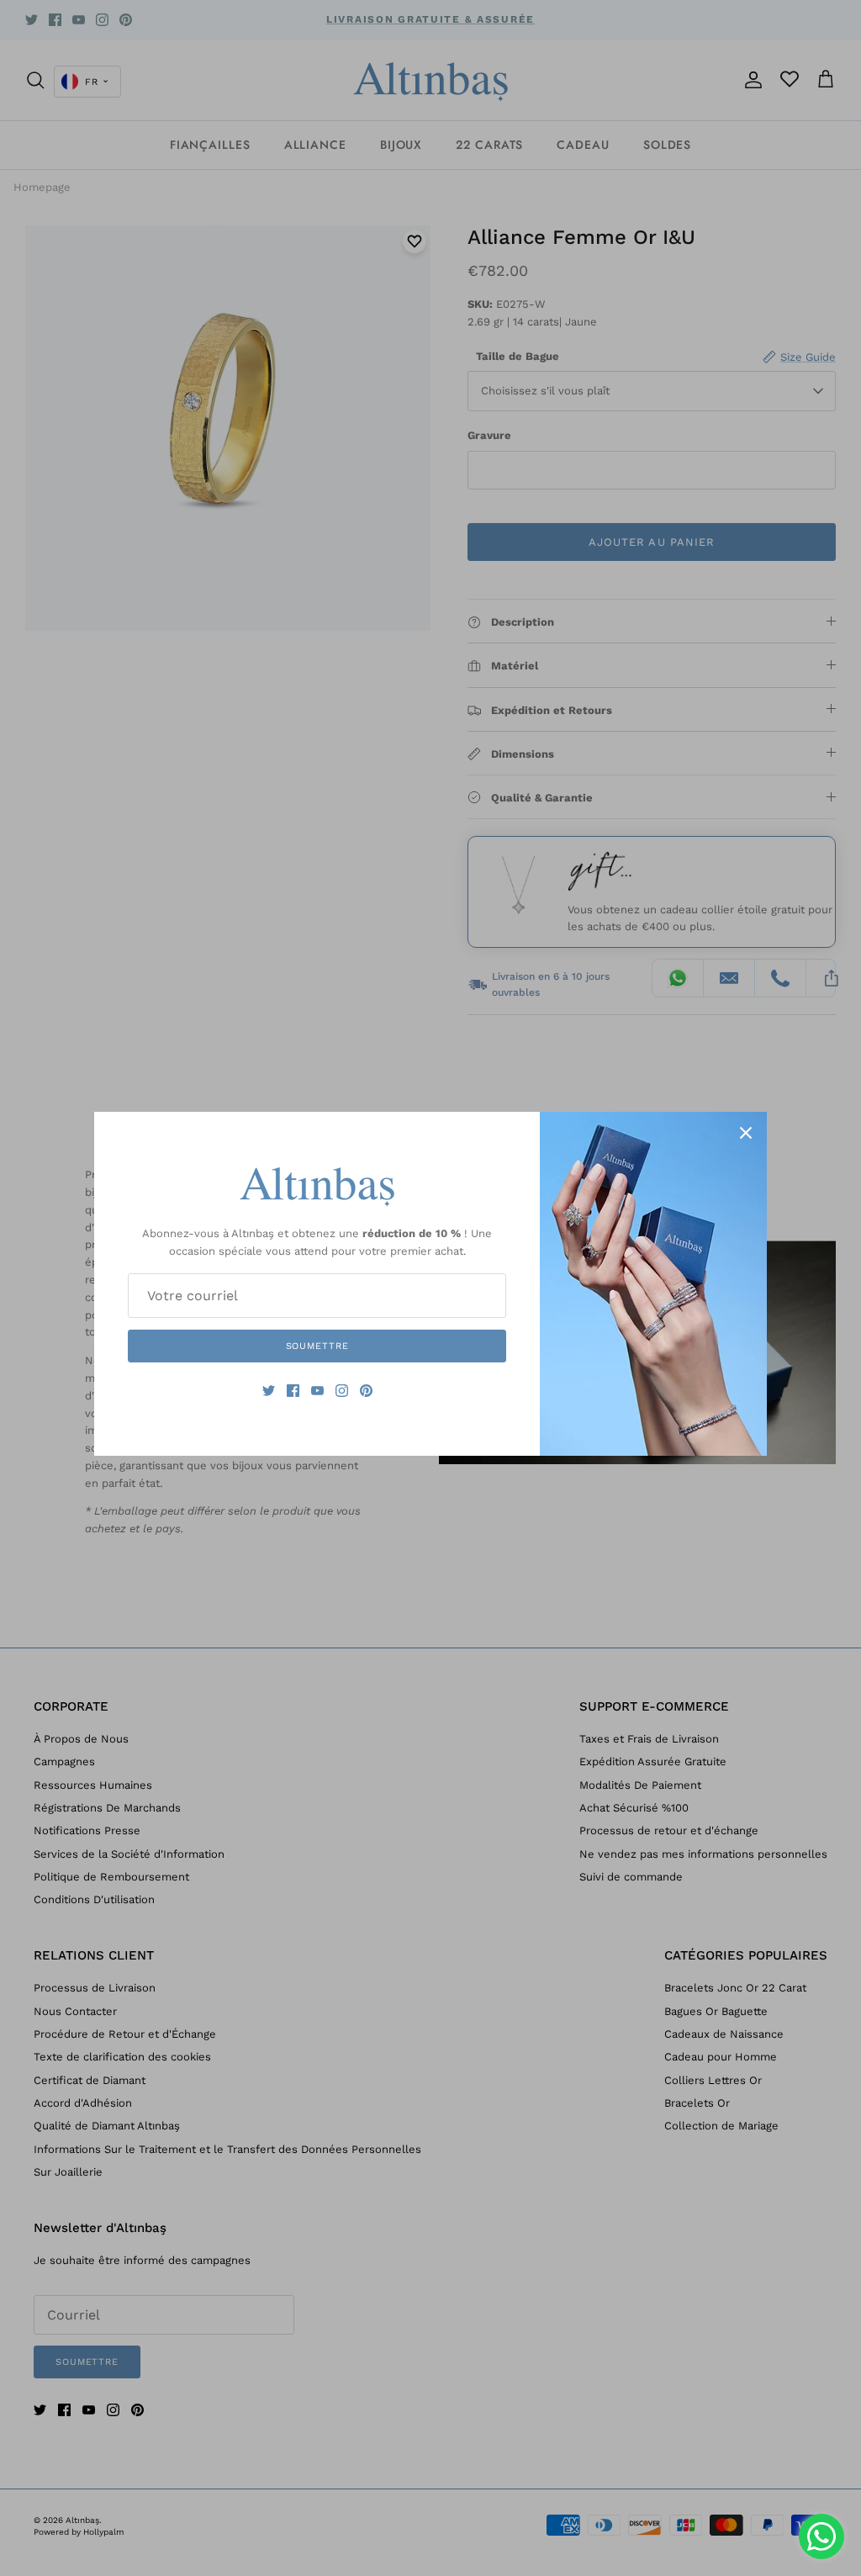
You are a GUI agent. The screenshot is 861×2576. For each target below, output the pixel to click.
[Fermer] (746, 1133)
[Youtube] (317, 1391)
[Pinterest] (366, 1391)
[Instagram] (342, 1391)
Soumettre (317, 1346)
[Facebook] (293, 1391)
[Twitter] (269, 1391)
